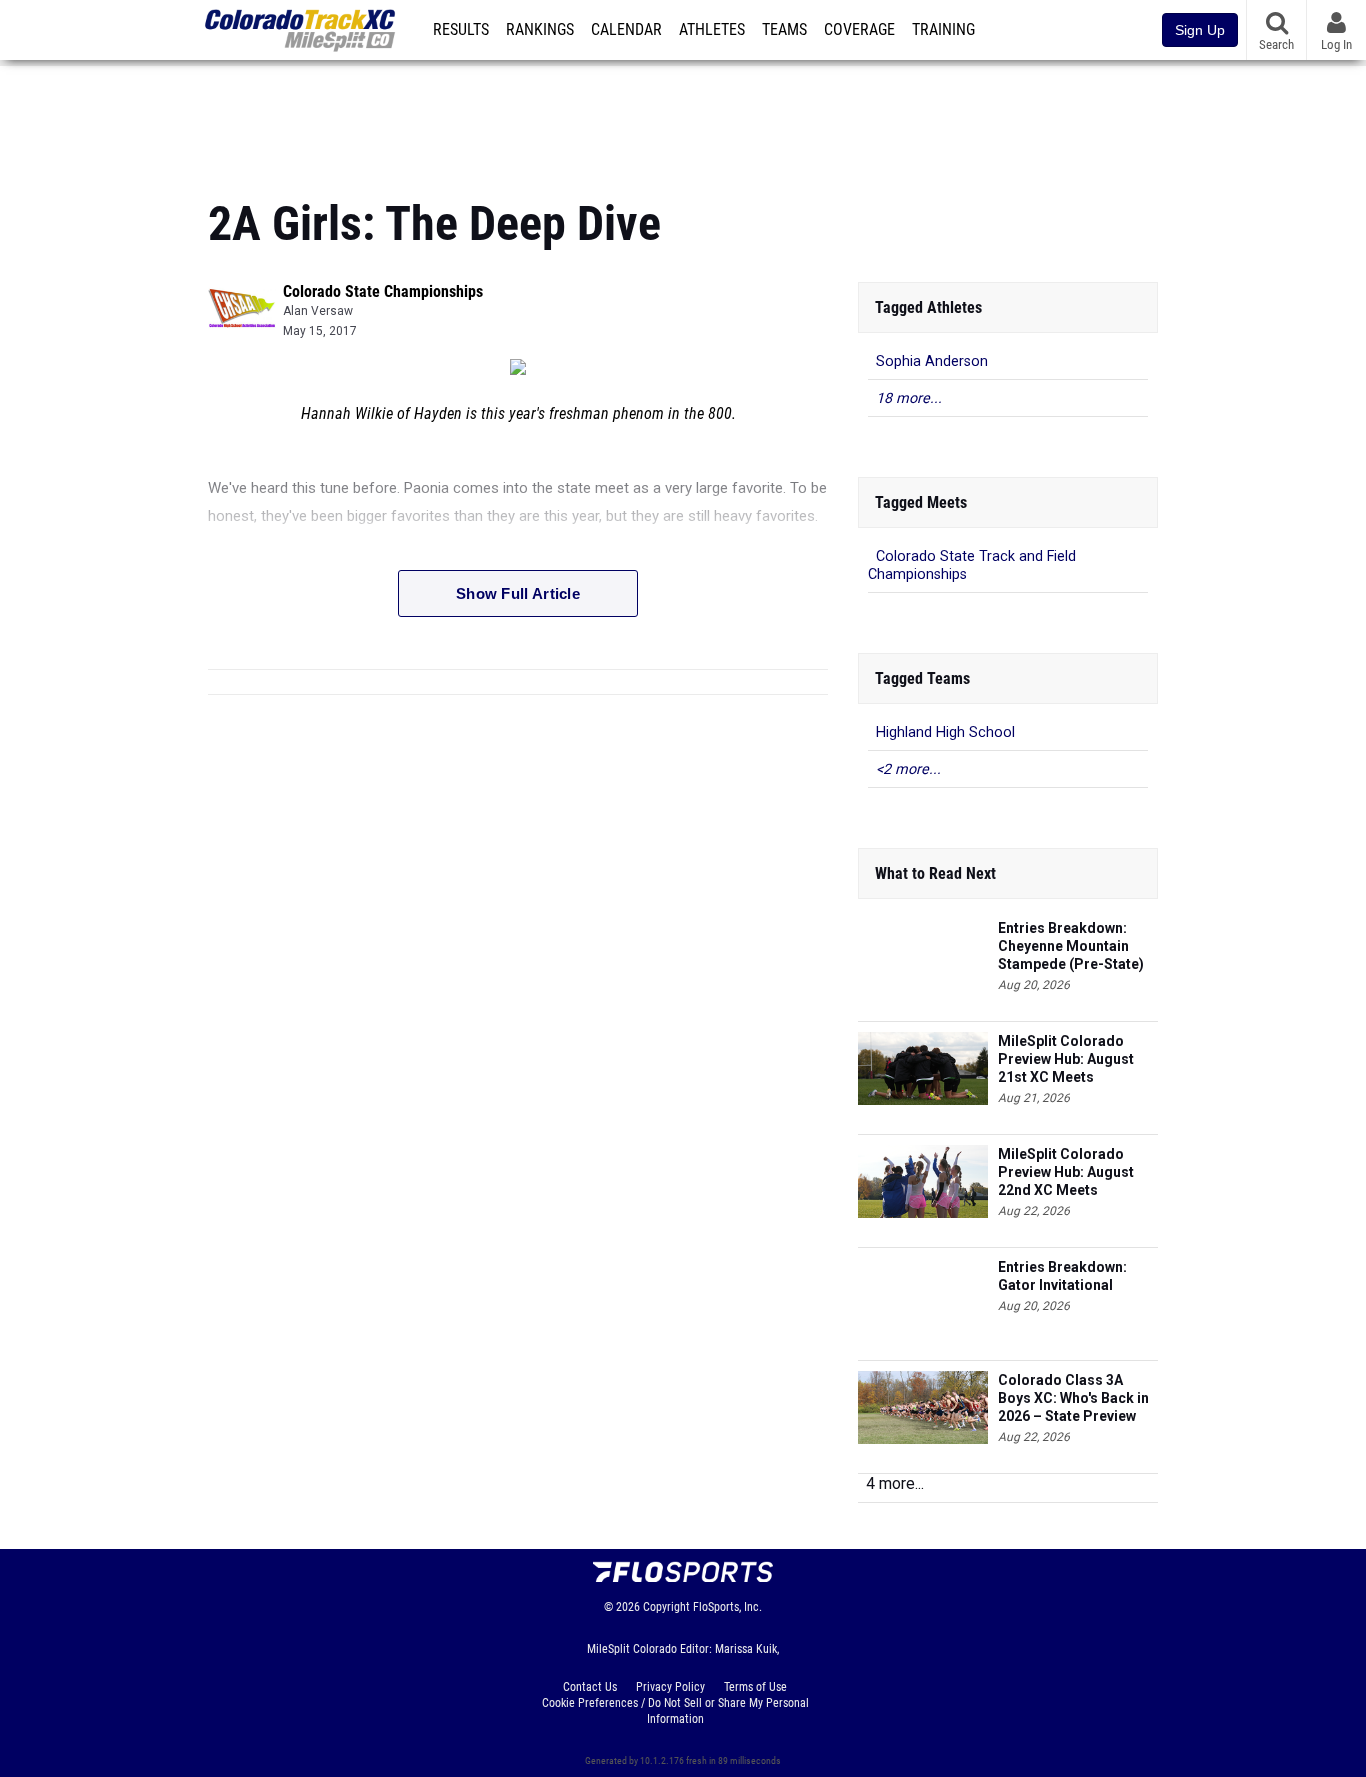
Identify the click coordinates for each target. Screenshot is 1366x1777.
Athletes (712, 30)
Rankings (540, 30)
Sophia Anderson (932, 361)
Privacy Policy (670, 1687)
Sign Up (1200, 30)
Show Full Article (518, 593)
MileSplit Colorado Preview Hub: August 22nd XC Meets (1066, 1172)
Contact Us (590, 1687)
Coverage (859, 30)
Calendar (626, 30)
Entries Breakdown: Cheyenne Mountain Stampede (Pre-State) (1071, 946)
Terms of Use (755, 1687)
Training (943, 30)
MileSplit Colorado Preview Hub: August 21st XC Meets (1066, 1059)
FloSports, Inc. (727, 1607)
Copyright (666, 1607)
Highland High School (945, 732)
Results (461, 30)
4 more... (895, 1483)
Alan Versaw (318, 311)
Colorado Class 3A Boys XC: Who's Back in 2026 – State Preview (1073, 1398)
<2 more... (908, 769)
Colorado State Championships (383, 291)
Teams (784, 30)
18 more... (909, 398)
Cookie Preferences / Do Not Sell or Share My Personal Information (675, 1711)
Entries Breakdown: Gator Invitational (1062, 1276)
